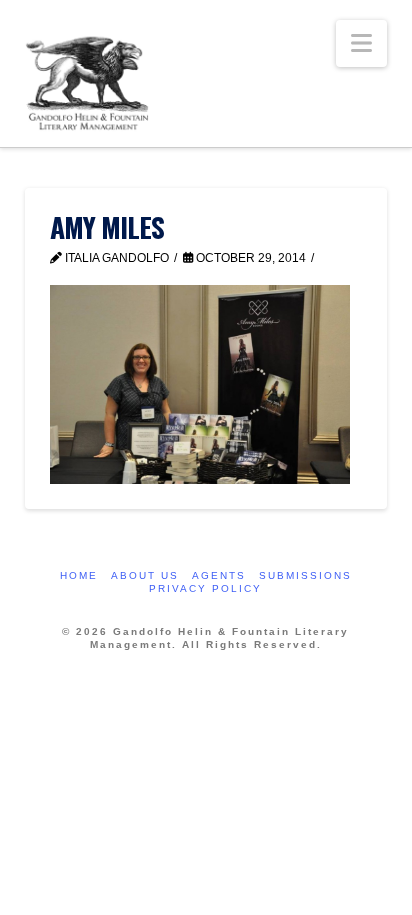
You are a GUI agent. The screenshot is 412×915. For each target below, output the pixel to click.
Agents (219, 575)
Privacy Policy (205, 588)
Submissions (305, 575)
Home (79, 575)
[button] (361, 43)
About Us (145, 575)
